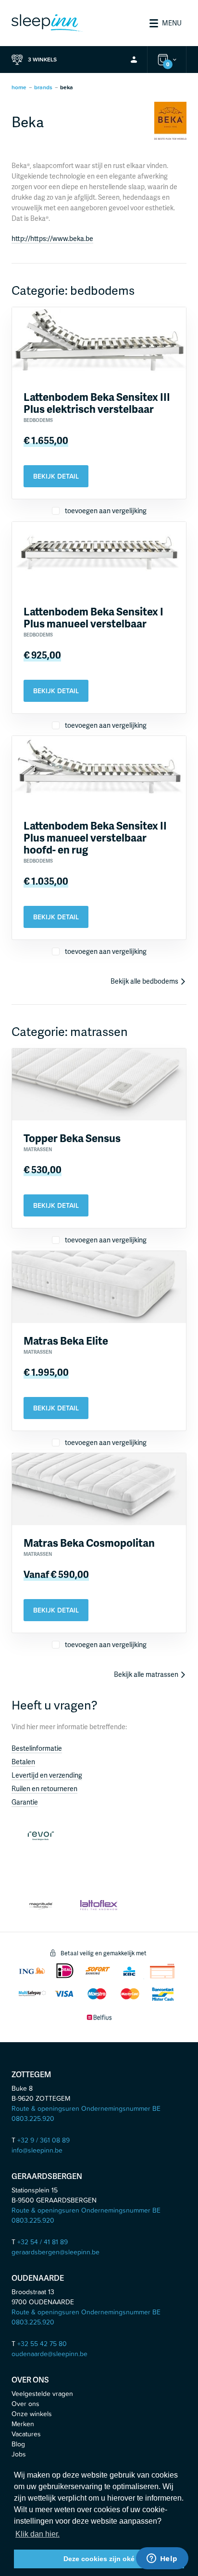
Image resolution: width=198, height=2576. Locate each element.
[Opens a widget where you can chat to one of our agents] (162, 2559)
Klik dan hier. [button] (37, 2534)
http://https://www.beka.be (52, 238)
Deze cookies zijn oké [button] (99, 2559)
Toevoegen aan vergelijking (105, 511)
